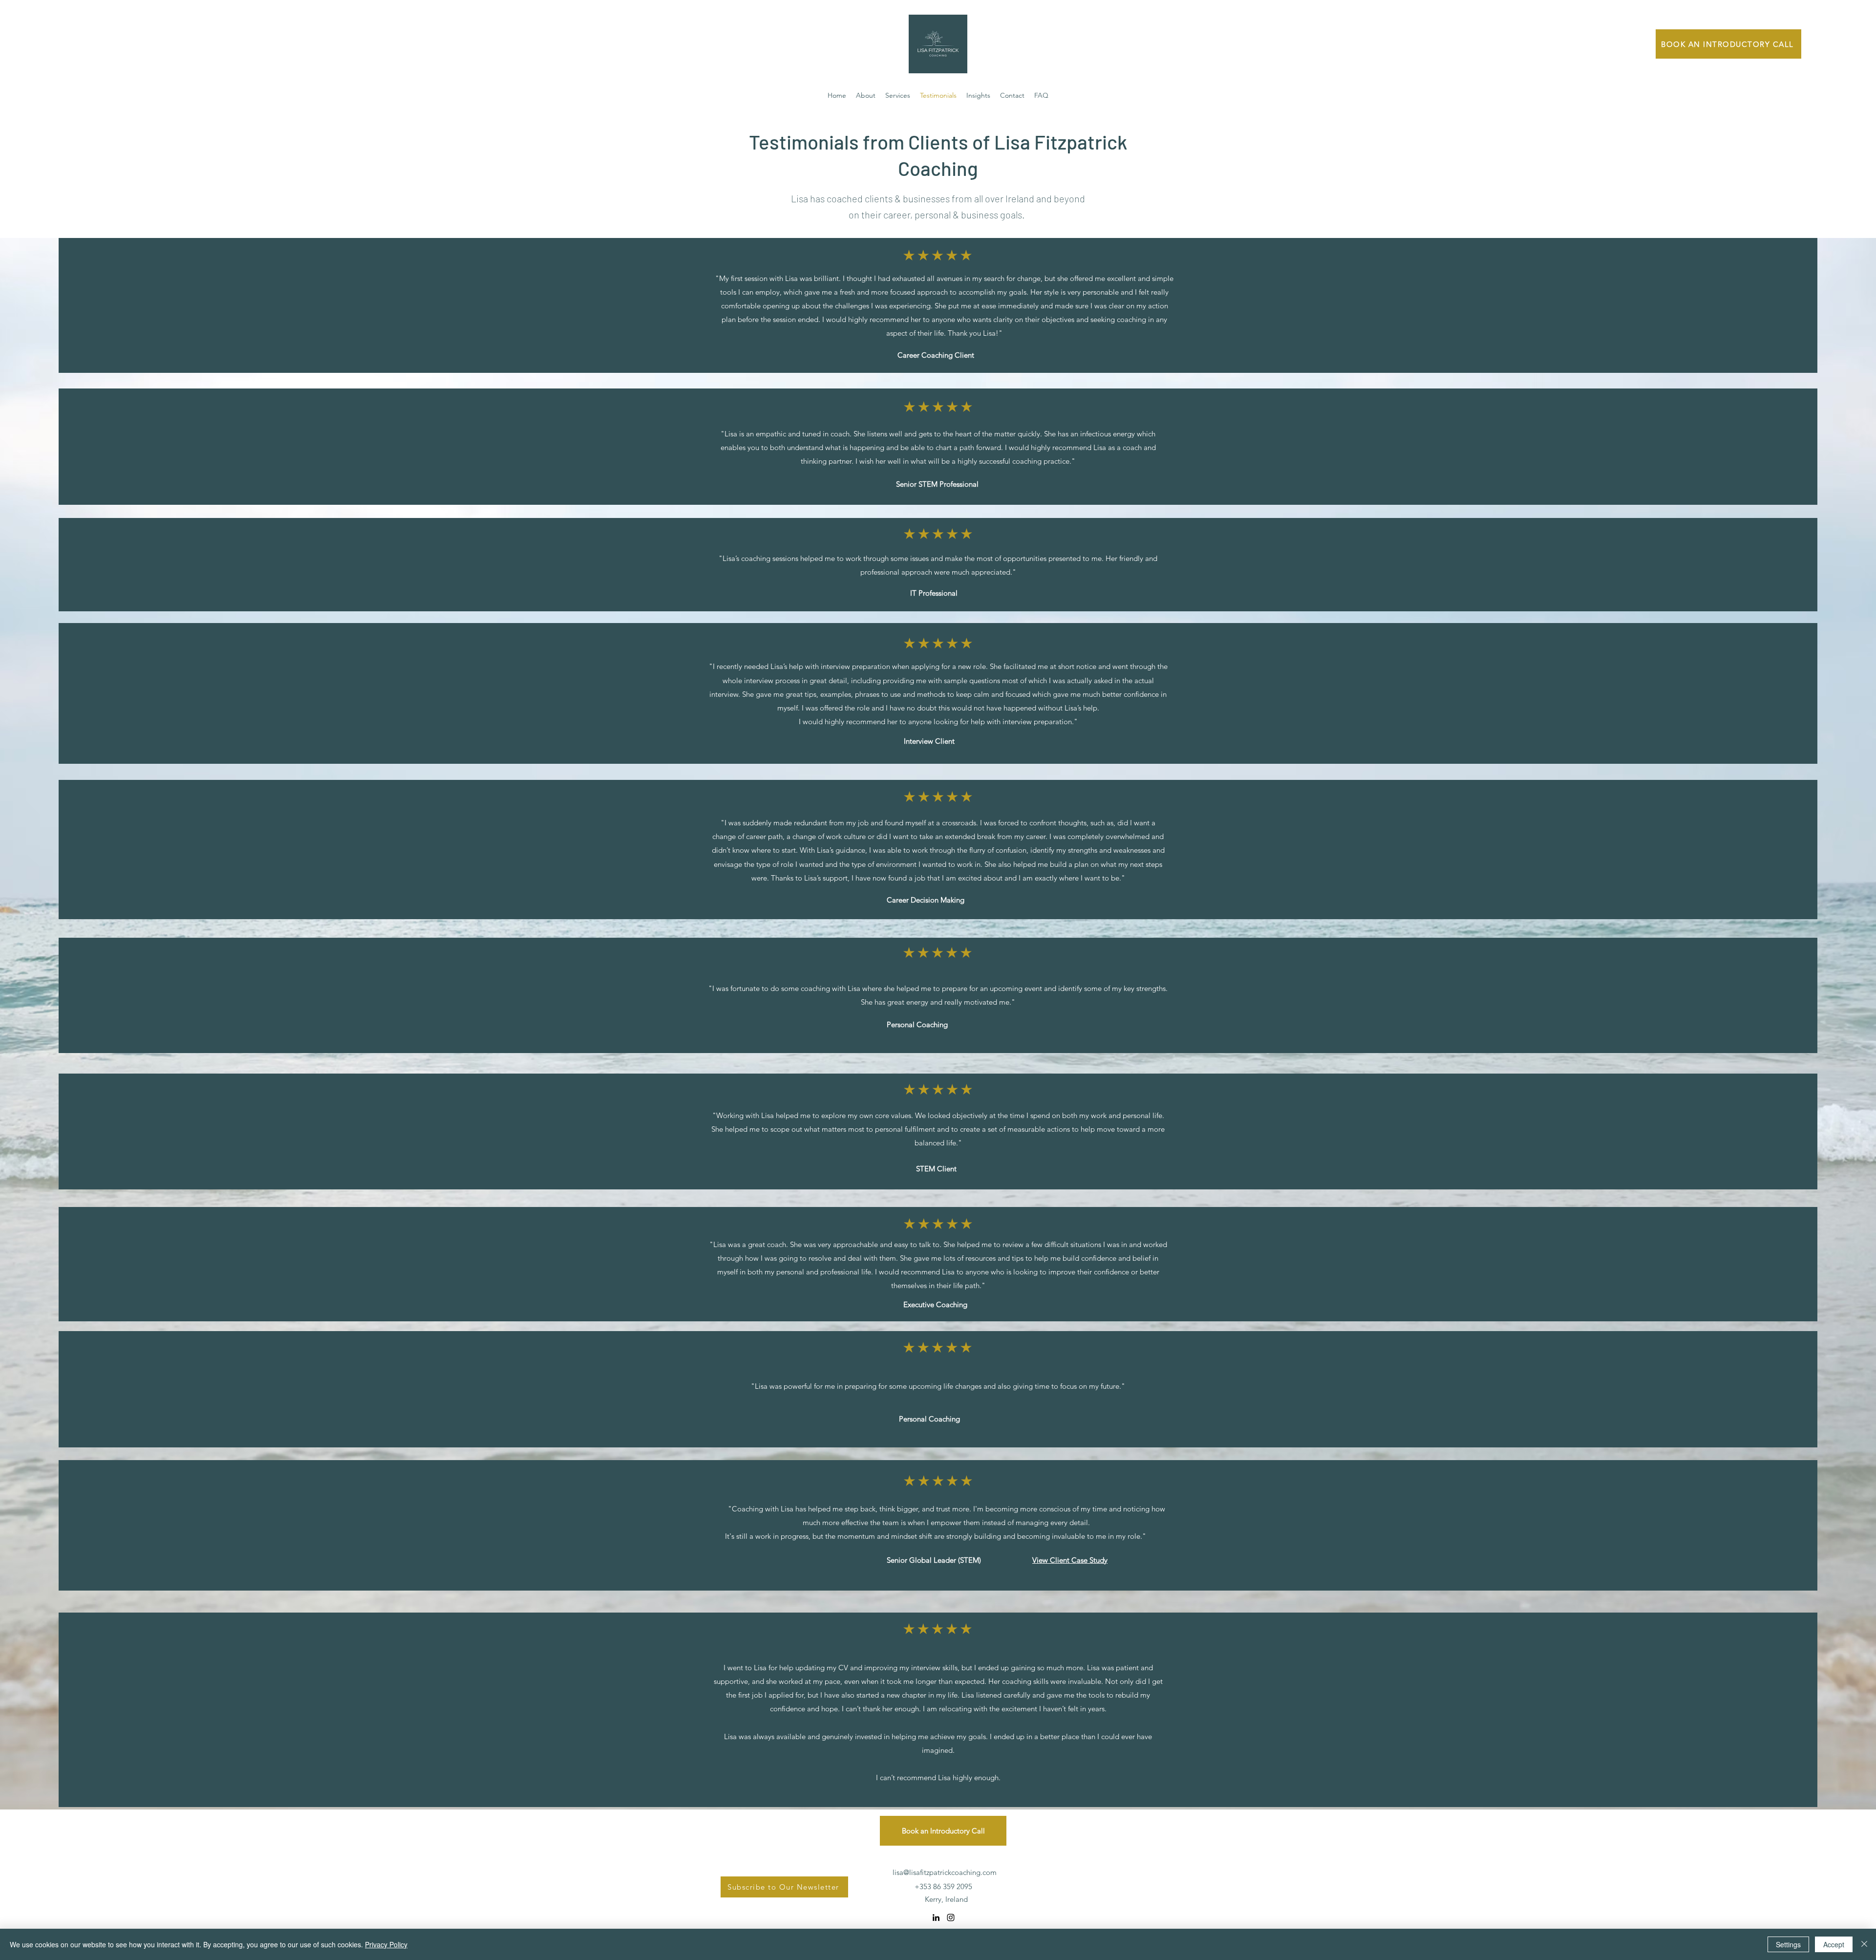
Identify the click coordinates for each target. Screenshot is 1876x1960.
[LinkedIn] (936, 1917)
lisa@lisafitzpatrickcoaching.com (945, 1872)
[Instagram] (951, 1917)
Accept (1834, 1944)
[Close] (1864, 1944)
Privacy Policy (386, 1944)
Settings (1788, 1944)
